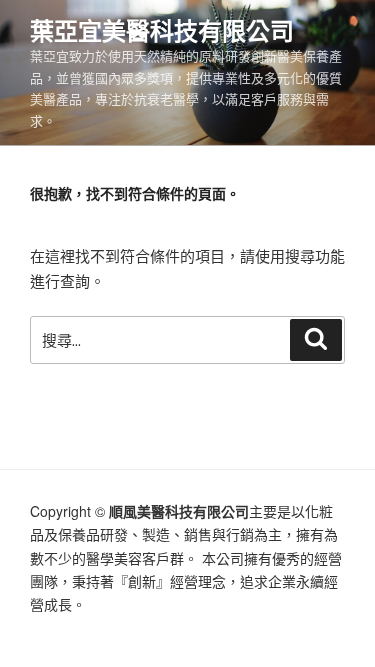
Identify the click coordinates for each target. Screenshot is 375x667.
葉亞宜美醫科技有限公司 (162, 30)
